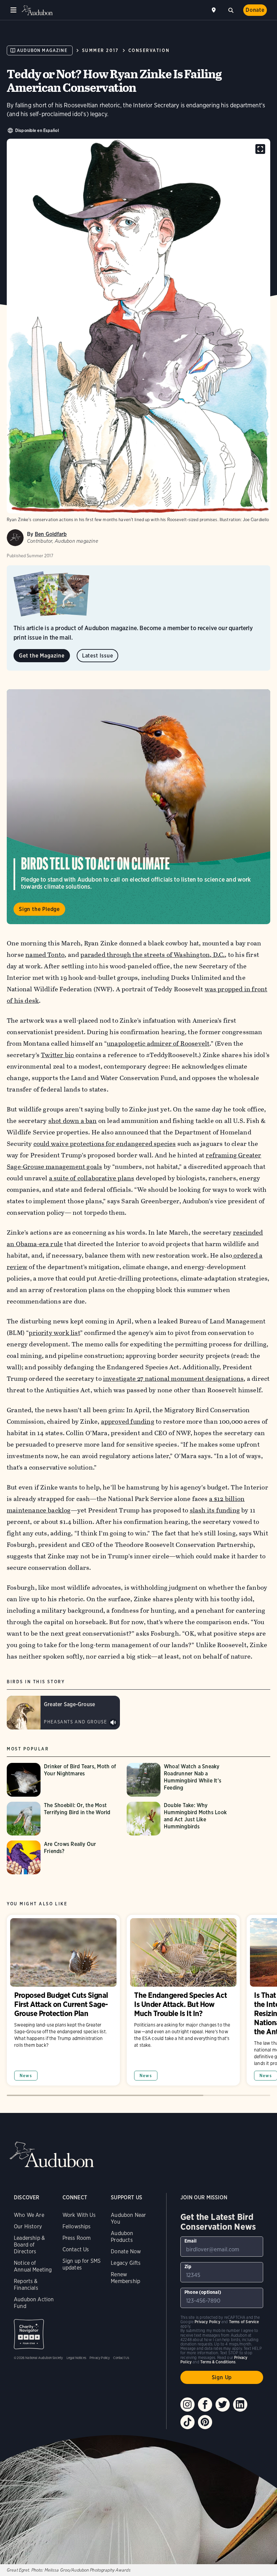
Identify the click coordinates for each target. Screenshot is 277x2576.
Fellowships (77, 2226)
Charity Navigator (29, 2334)
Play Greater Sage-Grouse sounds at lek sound (113, 1723)
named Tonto (45, 955)
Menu (14, 10)
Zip (188, 2266)
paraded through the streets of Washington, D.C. (153, 955)
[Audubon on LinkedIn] (240, 2405)
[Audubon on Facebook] (205, 2405)
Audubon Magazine (42, 50)
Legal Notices (76, 2358)
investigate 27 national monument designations (173, 1379)
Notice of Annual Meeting (33, 2266)
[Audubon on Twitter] (223, 2405)
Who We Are (29, 2215)
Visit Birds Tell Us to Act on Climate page (138, 807)
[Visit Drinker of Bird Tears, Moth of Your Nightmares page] (63, 1780)
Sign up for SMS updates (82, 2264)
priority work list (54, 1333)
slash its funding (215, 1510)
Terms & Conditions (218, 2362)
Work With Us (79, 2215)
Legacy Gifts (126, 2263)
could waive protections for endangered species (105, 1144)
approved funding (128, 1421)
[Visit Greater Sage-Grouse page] (63, 1713)
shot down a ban (73, 1121)
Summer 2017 (100, 50)
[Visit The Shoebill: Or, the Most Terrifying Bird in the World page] (63, 1819)
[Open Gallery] (260, 149)
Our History (28, 2226)
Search (231, 9)
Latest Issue (98, 656)
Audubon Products (122, 2237)
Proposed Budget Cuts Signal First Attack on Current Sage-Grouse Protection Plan (63, 2000)
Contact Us (76, 2249)
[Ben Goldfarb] (15, 538)
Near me (215, 10)
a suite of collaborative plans (92, 1178)
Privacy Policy (100, 2358)
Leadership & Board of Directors (29, 2245)
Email (191, 2241)
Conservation (149, 50)
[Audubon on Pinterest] (205, 2422)
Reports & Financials (26, 2285)
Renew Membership (125, 2278)
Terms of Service (244, 2322)
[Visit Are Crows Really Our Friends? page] (63, 1857)
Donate (255, 10)
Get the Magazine (42, 656)
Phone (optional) (203, 2292)
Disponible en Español (37, 130)
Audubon (37, 10)
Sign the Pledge (39, 909)
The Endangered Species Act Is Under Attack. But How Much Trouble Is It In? (183, 2000)
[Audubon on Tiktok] (187, 2422)
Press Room (77, 2238)
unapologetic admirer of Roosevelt (158, 1043)
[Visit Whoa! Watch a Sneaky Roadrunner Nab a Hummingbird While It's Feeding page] (183, 1780)
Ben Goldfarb (51, 534)
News (26, 2076)
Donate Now (126, 2251)
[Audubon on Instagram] (187, 2405)
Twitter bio (57, 1055)
